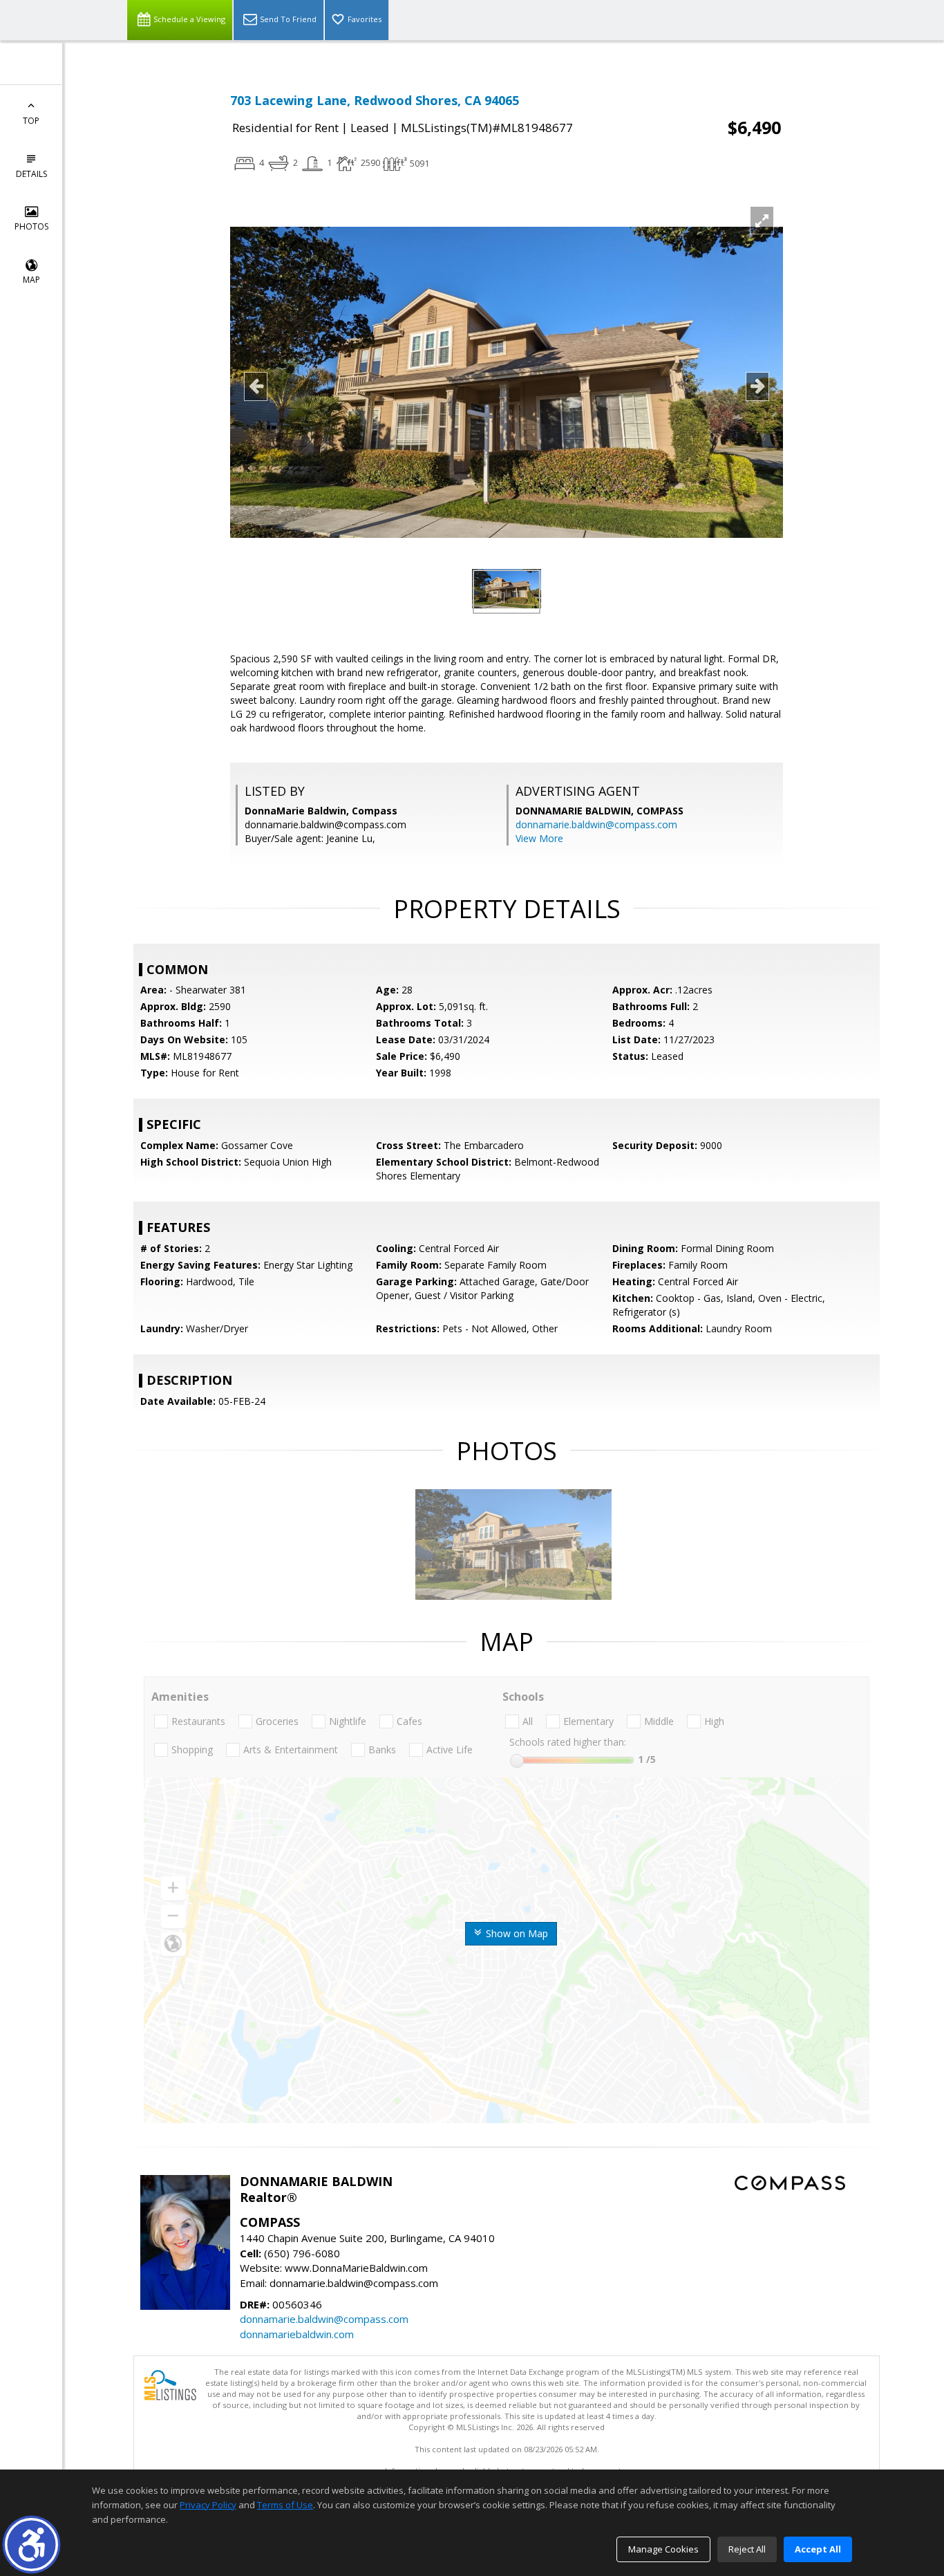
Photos (31, 226)
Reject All (747, 2549)
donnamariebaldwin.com (297, 2334)
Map (31, 280)
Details (31, 174)
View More (539, 838)
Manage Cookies (663, 2549)
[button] (31, 2545)
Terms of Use (285, 2505)
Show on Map (516, 1933)
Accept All (818, 2549)
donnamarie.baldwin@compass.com (596, 824)
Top (31, 121)
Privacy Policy (208, 2505)
